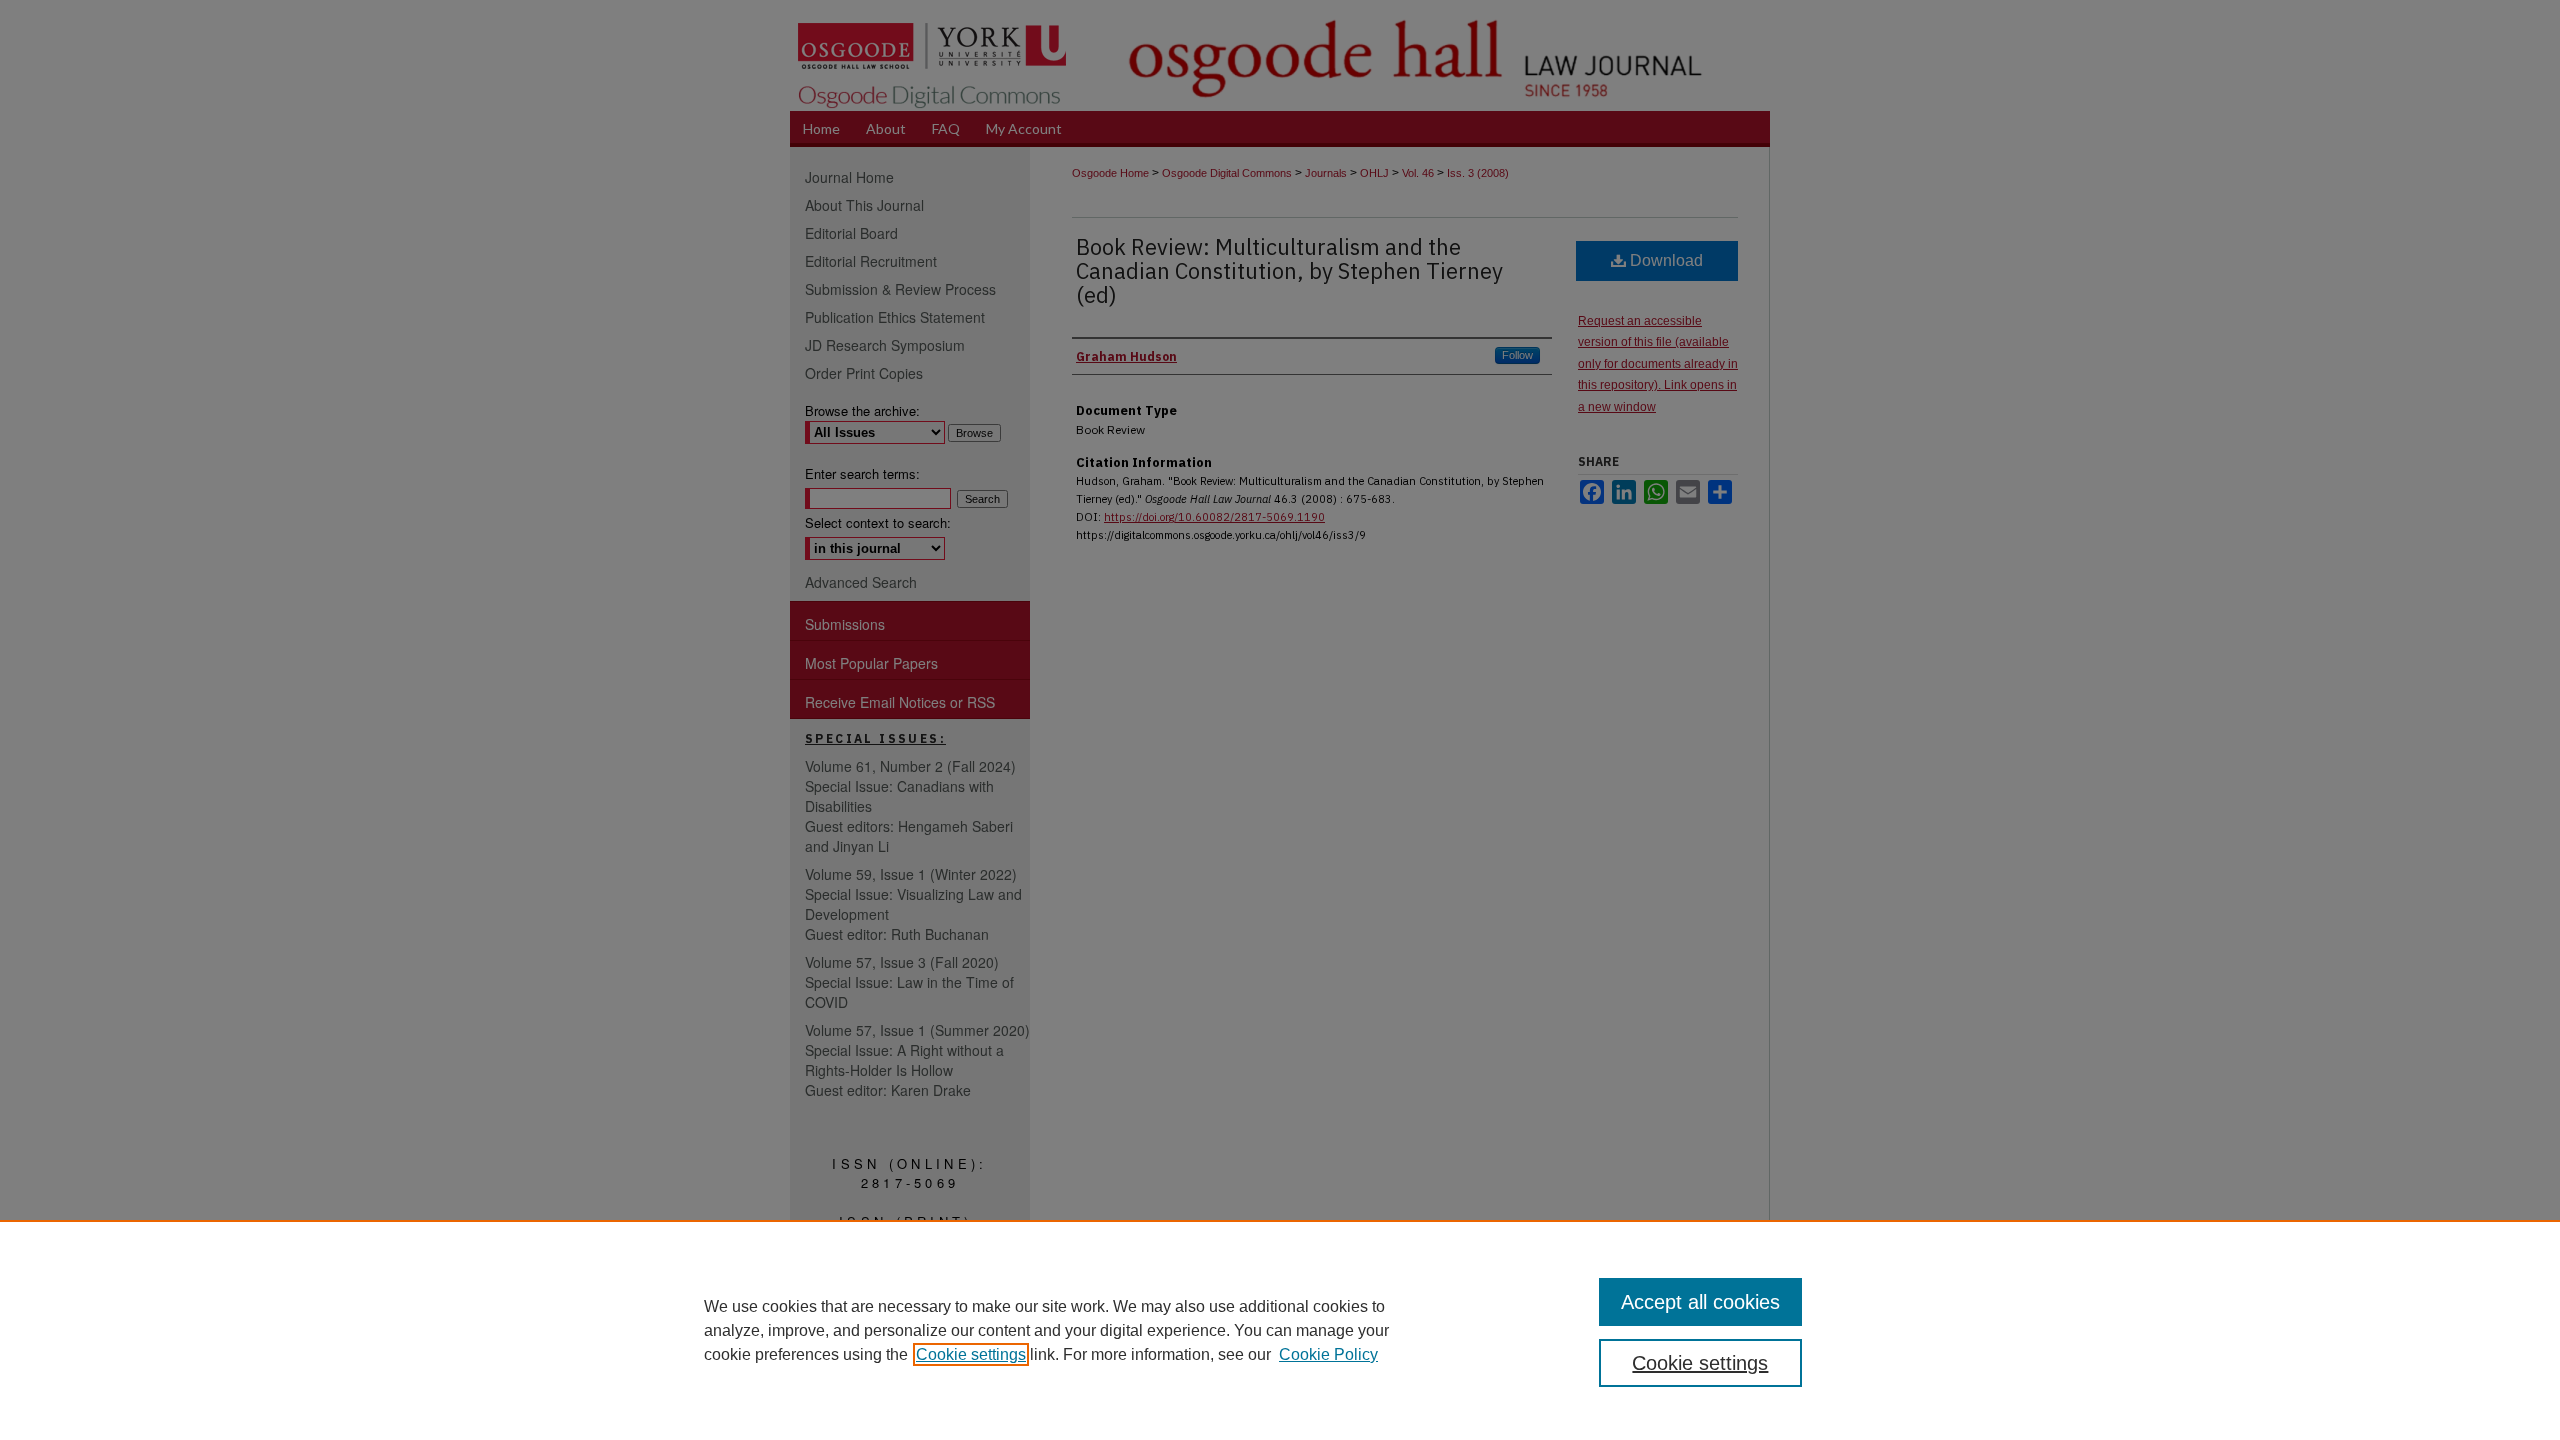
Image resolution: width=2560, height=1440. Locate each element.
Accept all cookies (1700, 1302)
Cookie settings (971, 1354)
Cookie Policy (1328, 1354)
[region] (1280, 1330)
